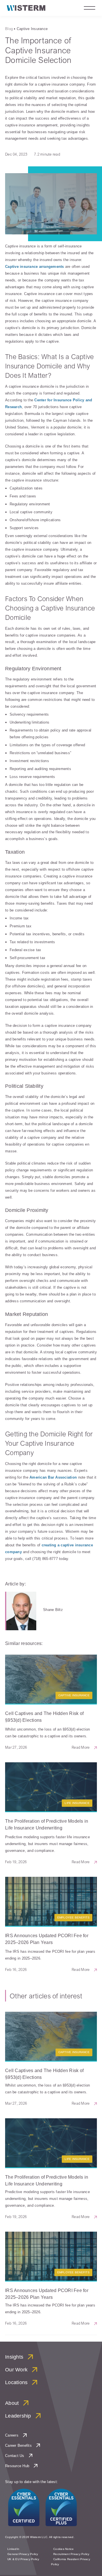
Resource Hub (17, 2466)
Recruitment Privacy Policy (71, 2554)
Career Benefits (18, 2445)
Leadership (18, 2416)
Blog (9, 29)
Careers (12, 2435)
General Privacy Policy (23, 2554)
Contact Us (15, 2456)
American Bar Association (53, 1477)
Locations (16, 2382)
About (12, 2403)
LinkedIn (13, 2549)
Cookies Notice (64, 2549)
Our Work (16, 2370)
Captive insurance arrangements (35, 267)
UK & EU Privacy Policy (23, 2559)
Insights (14, 2357)
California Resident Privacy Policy (71, 2562)
